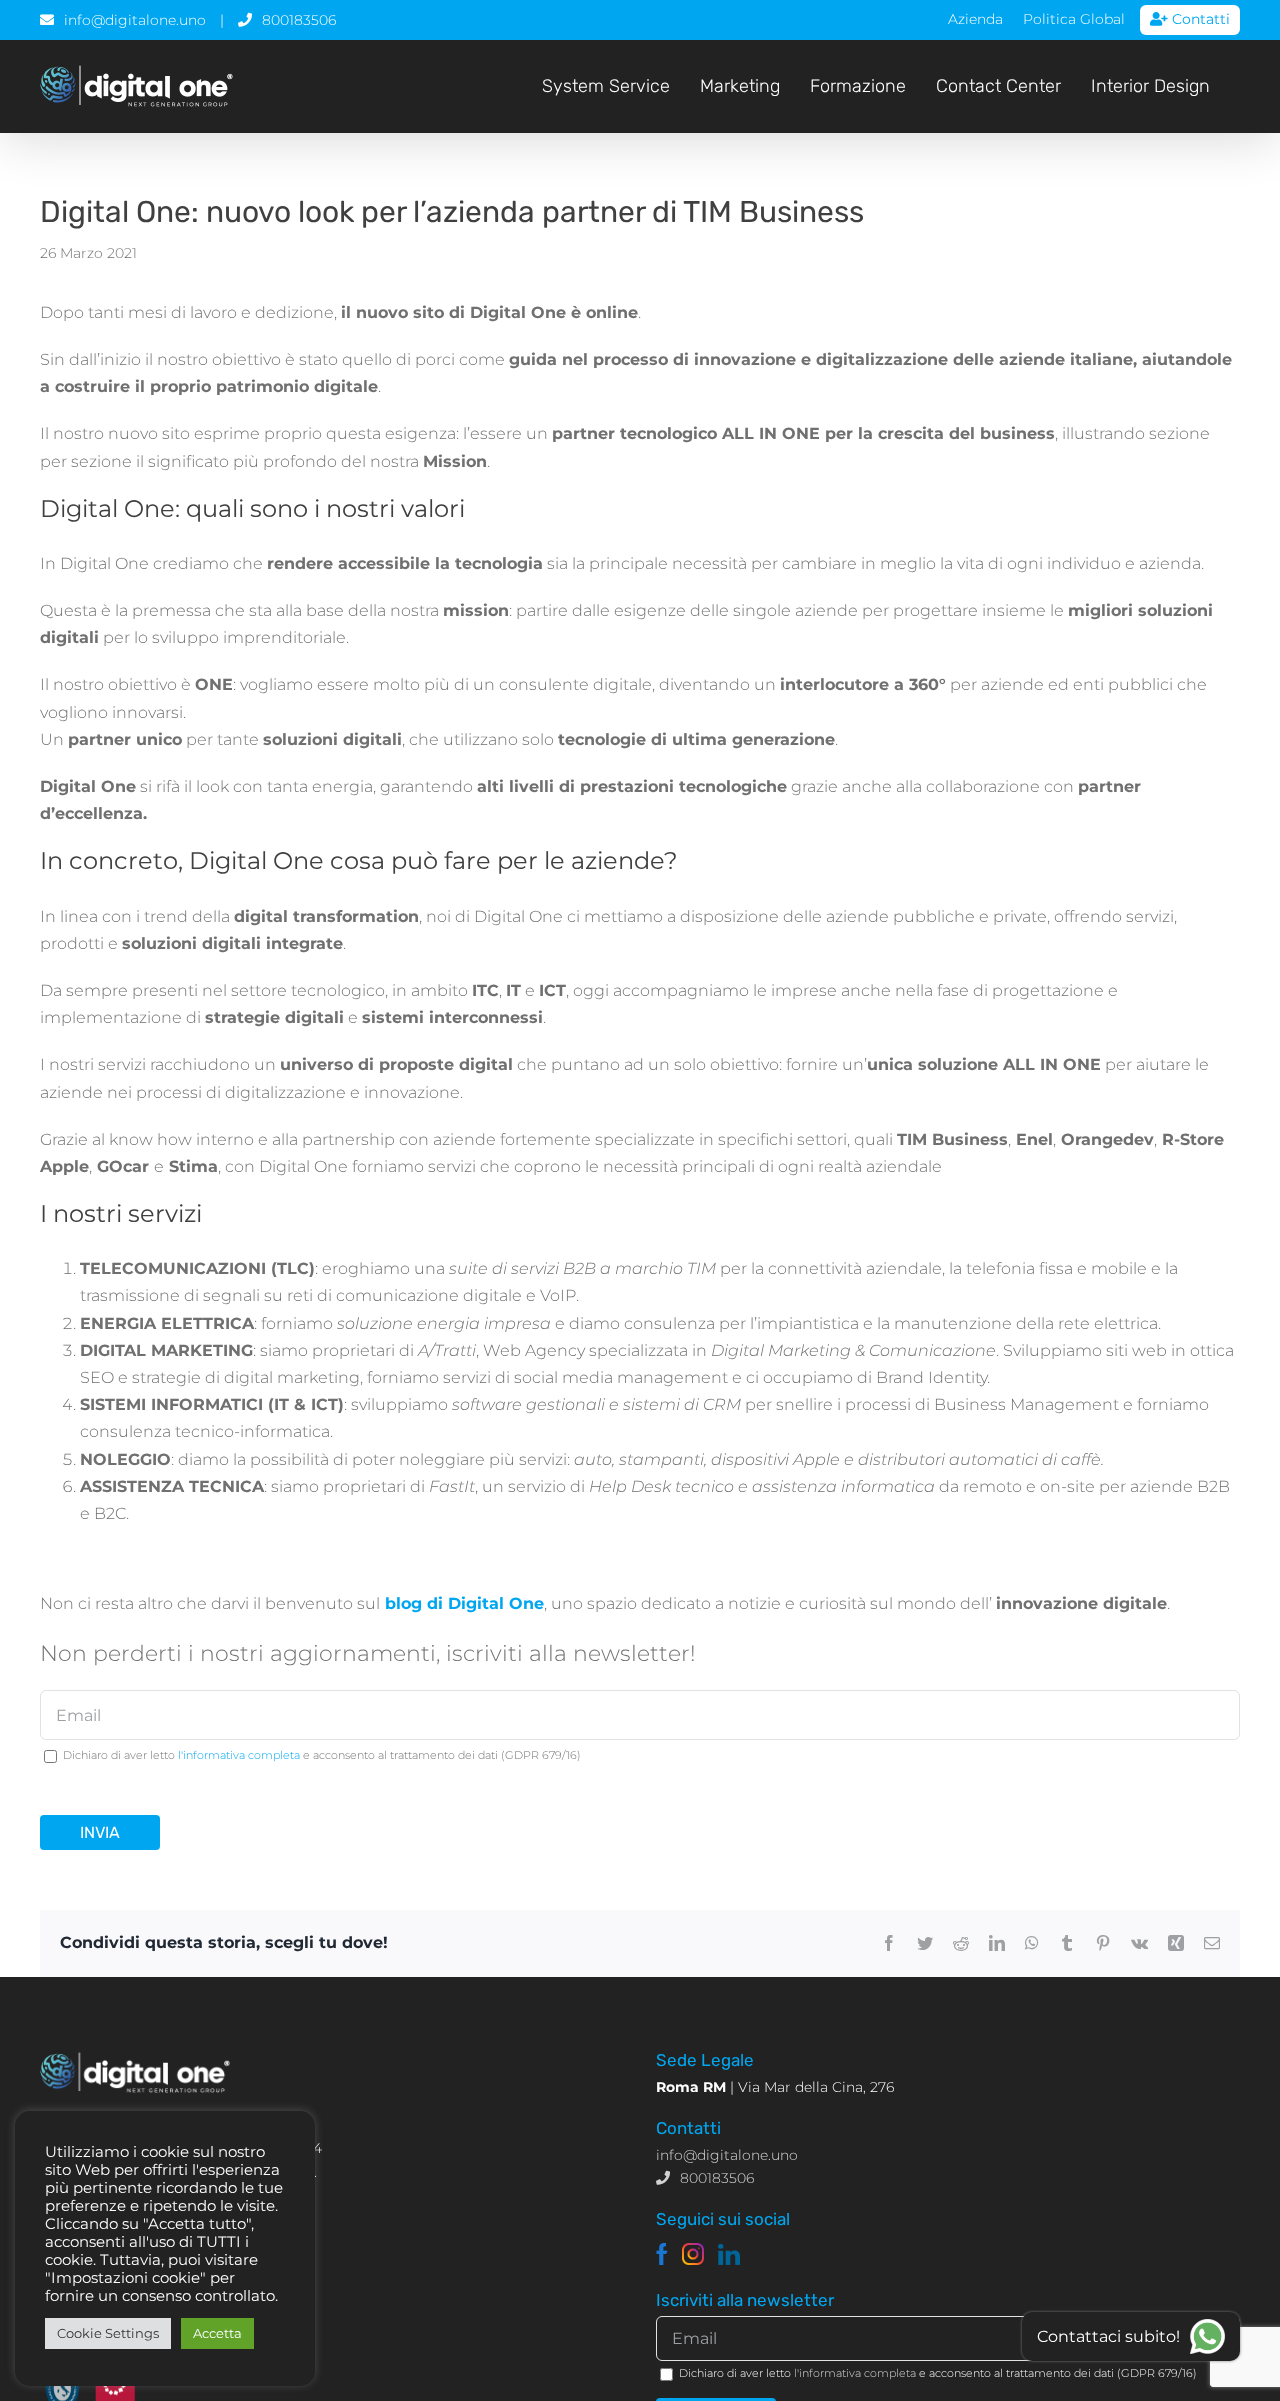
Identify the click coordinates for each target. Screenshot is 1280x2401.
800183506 (299, 20)
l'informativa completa (239, 1755)
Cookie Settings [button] (108, 2333)
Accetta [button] (217, 2333)
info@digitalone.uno (135, 20)
